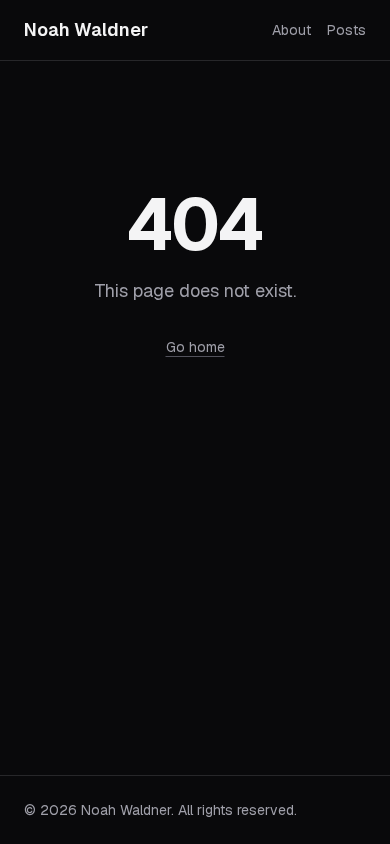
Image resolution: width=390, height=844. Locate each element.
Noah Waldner (86, 29)
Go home (195, 347)
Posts (346, 30)
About (291, 30)
